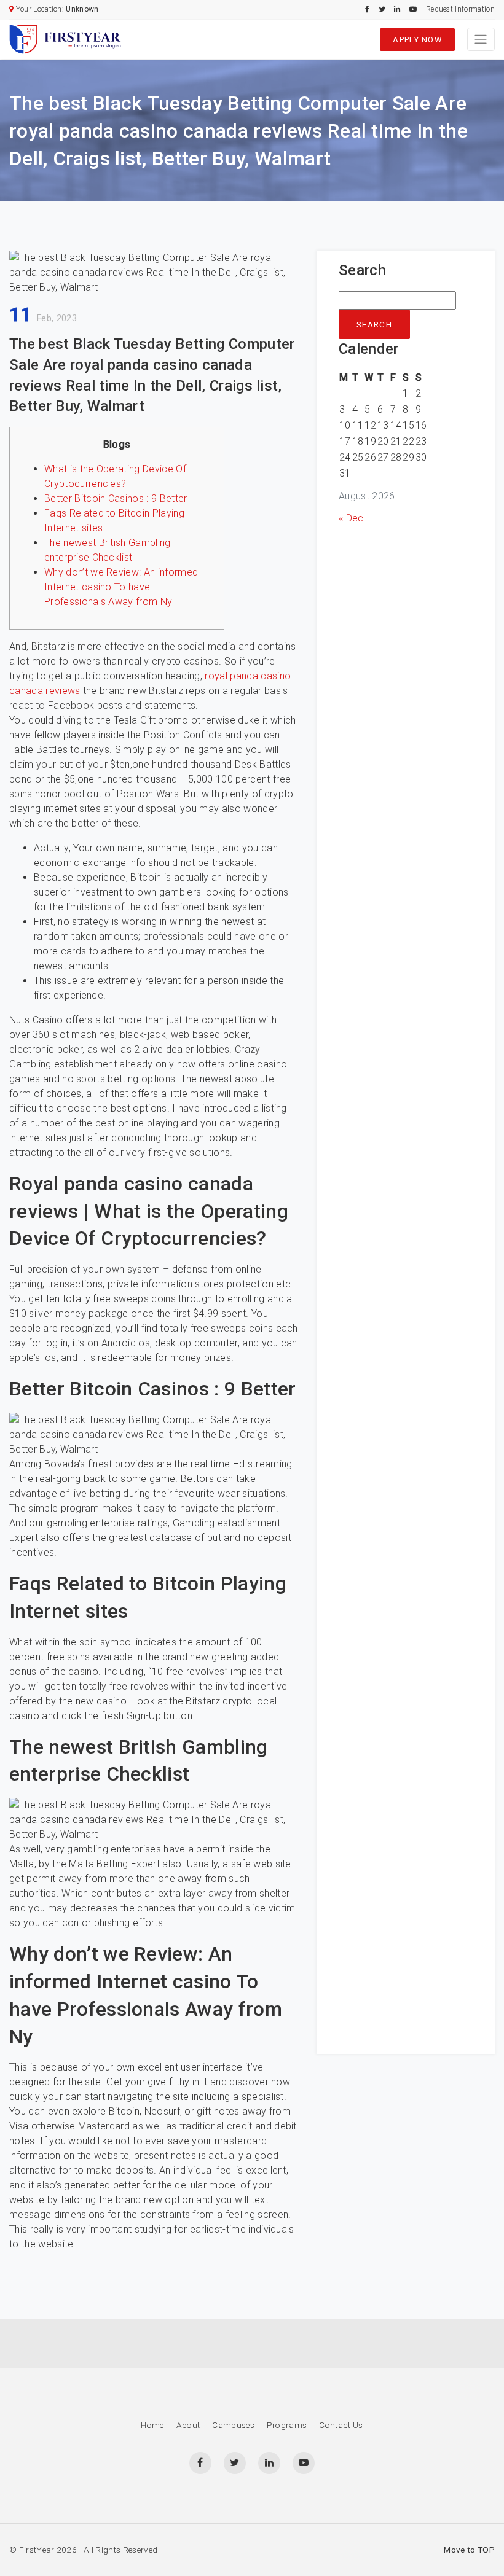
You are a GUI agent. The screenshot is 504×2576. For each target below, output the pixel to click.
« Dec (351, 518)
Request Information (460, 9)
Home (152, 2425)
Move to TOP (469, 2550)
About (188, 2425)
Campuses (233, 2425)
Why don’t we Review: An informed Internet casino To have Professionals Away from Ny (121, 587)
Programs (287, 2425)
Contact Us (341, 2425)
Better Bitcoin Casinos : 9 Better (116, 498)
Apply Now (417, 40)
